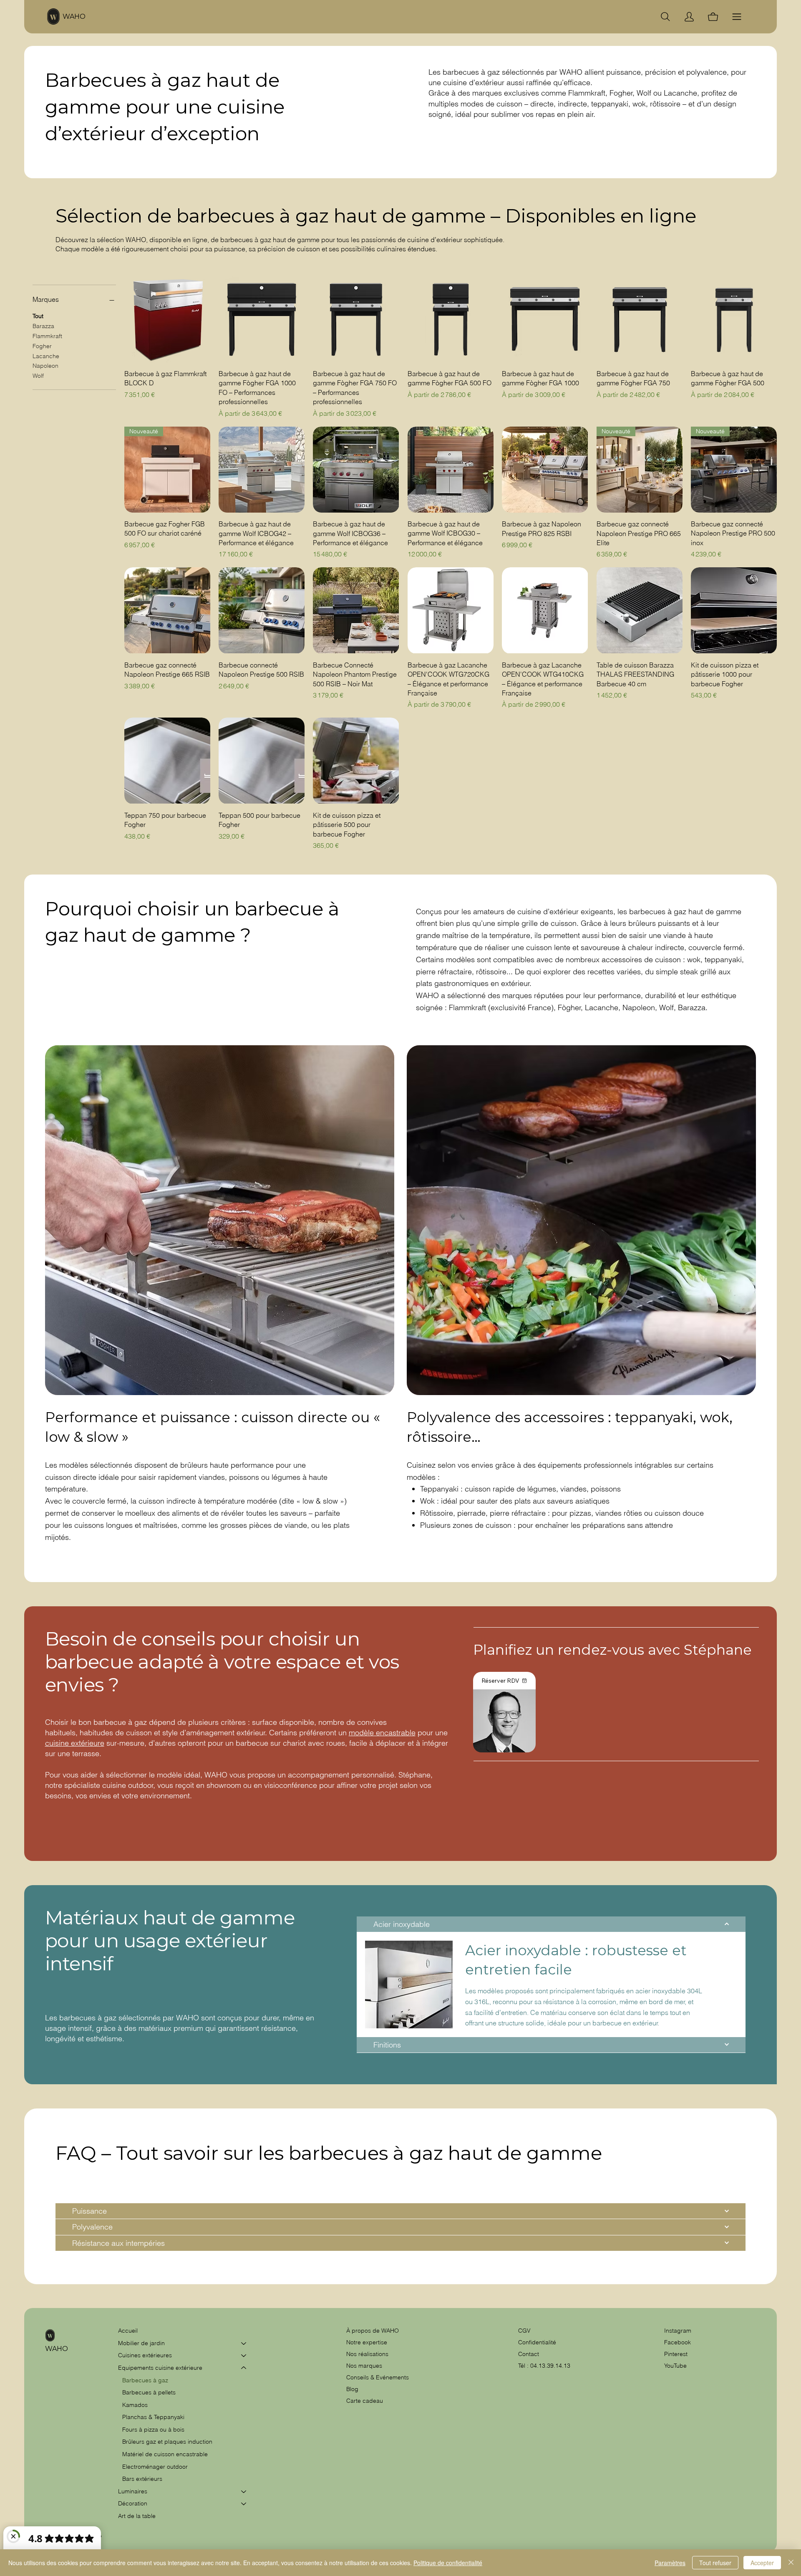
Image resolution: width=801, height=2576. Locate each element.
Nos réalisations (367, 2354)
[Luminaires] (244, 2492)
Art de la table (137, 2516)
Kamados (135, 2405)
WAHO (74, 16)
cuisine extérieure (75, 1743)
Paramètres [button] (670, 2563)
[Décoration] (244, 2504)
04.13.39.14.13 (550, 2366)
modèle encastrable (382, 1733)
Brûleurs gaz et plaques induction (167, 2442)
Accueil (128, 2331)
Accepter (762, 2563)
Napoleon (45, 366)
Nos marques (364, 2366)
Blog (352, 2389)
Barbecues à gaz (145, 2380)
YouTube (675, 2366)
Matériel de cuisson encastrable (165, 2454)
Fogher (42, 346)
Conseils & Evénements (378, 2377)
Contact (529, 2354)
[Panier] (713, 17)
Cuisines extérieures (145, 2355)
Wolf (38, 375)
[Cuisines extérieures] (244, 2356)
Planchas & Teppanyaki (153, 2417)
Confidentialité (537, 2342)
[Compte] (689, 17)
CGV (525, 2331)
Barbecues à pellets (149, 2392)
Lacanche (46, 356)
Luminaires (133, 2491)
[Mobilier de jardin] (244, 2343)
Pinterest (676, 2354)
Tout (38, 316)
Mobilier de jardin (141, 2343)
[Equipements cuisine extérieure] (244, 2368)
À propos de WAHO (373, 2331)
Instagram (678, 2331)
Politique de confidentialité (448, 2563)
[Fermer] (791, 2563)
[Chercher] (665, 17)
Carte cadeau (365, 2401)
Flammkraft (47, 336)
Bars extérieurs (142, 2479)
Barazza (43, 326)
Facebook (678, 2342)
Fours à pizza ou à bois (153, 2429)
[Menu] (737, 17)
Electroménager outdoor (155, 2467)
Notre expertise (367, 2342)
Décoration (133, 2503)
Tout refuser (715, 2563)
